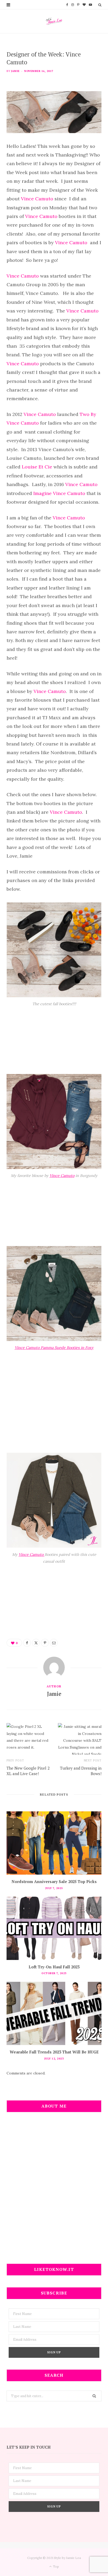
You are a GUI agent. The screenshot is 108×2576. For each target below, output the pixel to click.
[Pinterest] (45, 1643)
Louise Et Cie (36, 467)
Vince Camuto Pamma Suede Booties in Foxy (54, 1347)
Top (56, 2566)
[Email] (54, 1643)
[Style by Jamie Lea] (54, 21)
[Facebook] (27, 1643)
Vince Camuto (36, 199)
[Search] (100, 5)
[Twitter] (36, 1643)
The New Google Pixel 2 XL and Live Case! (28, 1771)
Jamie (15, 71)
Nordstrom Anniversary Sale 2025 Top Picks (54, 1881)
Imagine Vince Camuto (59, 493)
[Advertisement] (54, 2191)
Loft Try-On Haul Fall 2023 (54, 1967)
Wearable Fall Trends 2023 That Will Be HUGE (54, 2052)
